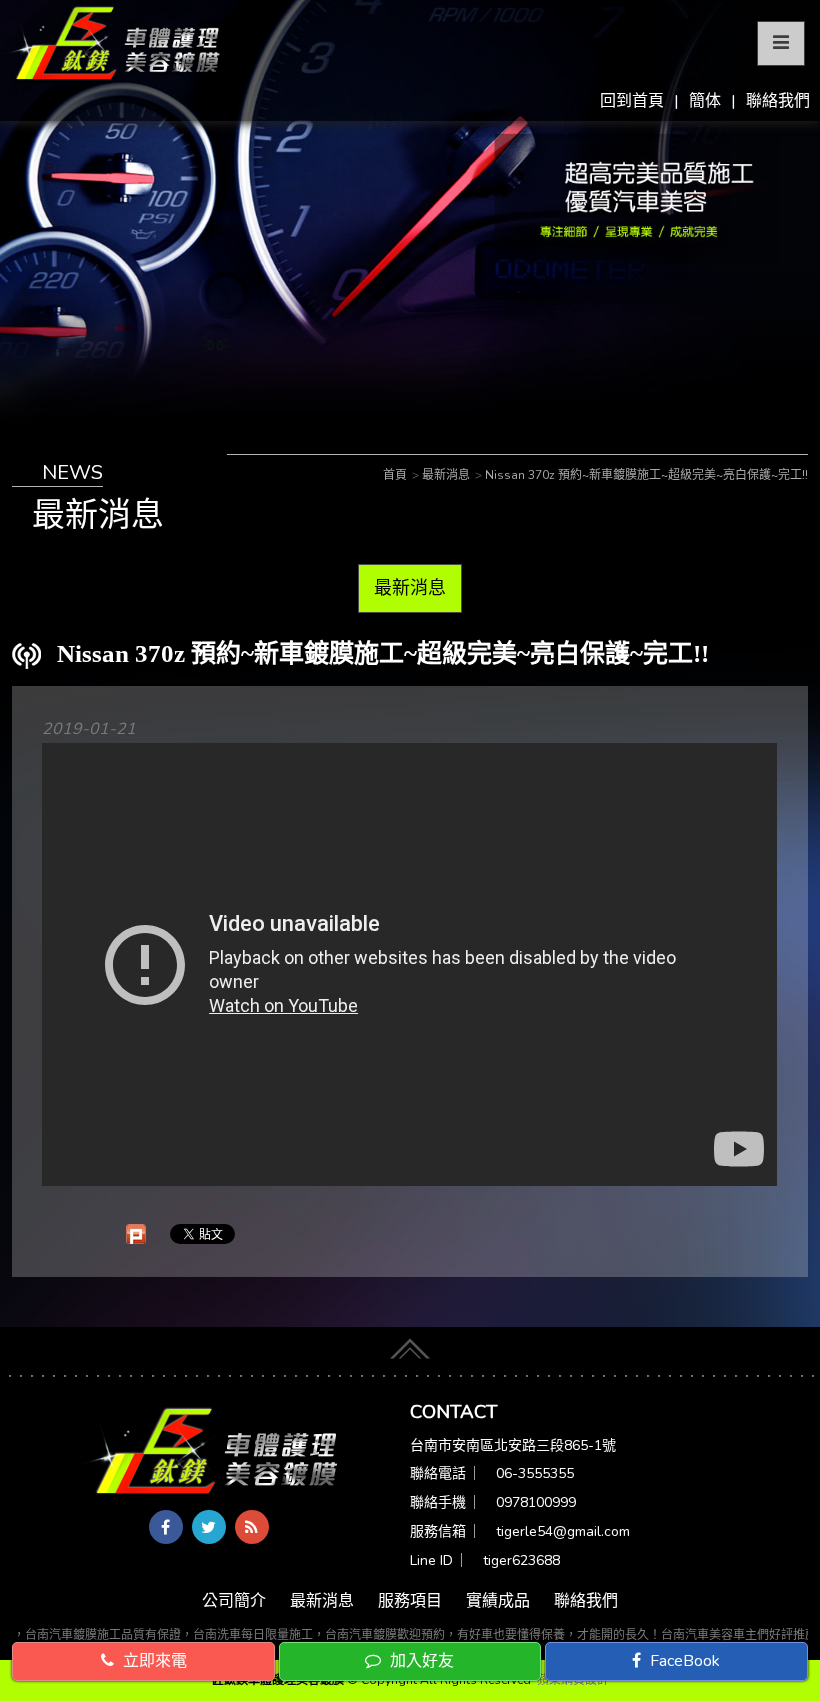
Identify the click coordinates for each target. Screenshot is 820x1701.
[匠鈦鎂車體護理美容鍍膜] (211, 1452)
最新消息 (410, 588)
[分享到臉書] (166, 1527)
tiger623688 (521, 1560)
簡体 (705, 101)
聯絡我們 (778, 101)
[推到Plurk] (136, 1234)
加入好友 (420, 1661)
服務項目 (410, 1601)
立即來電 (153, 1661)
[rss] (252, 1527)
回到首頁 (632, 101)
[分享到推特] (209, 1527)
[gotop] (410, 1346)
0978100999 (536, 1502)
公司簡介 (234, 1601)
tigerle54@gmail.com (563, 1531)
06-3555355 (535, 1473)
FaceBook (683, 1661)
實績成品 (498, 1601)
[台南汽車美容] (112, 44)
